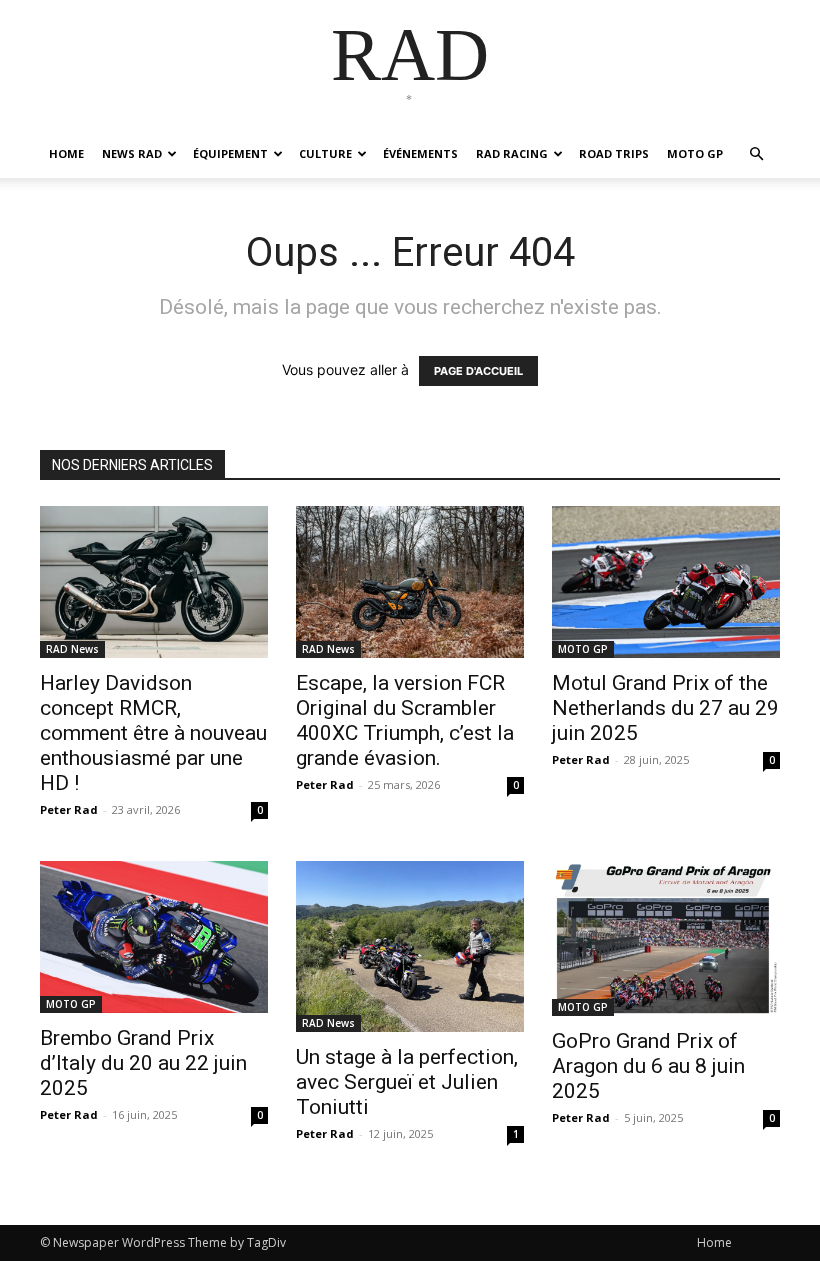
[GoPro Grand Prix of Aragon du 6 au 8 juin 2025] (666, 938)
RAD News (72, 649)
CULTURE (325, 153)
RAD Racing (512, 153)
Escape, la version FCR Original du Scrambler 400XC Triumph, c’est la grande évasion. (405, 720)
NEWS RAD (132, 153)
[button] (756, 154)
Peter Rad (69, 809)
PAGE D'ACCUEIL (478, 371)
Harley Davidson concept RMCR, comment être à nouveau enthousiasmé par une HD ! (153, 733)
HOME (66, 153)
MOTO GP (695, 153)
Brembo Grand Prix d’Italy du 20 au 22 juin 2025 (143, 1063)
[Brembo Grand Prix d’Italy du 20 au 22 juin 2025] (154, 937)
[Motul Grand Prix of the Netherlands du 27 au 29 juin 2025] (666, 582)
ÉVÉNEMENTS (420, 153)
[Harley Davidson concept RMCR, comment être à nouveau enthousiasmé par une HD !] (154, 582)
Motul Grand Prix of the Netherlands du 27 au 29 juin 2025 (665, 708)
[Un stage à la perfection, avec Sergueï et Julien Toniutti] (410, 946)
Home (714, 1242)
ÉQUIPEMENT (230, 153)
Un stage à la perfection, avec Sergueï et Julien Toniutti (407, 1082)
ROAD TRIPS (614, 153)
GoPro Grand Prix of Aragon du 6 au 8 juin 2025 (648, 1066)
